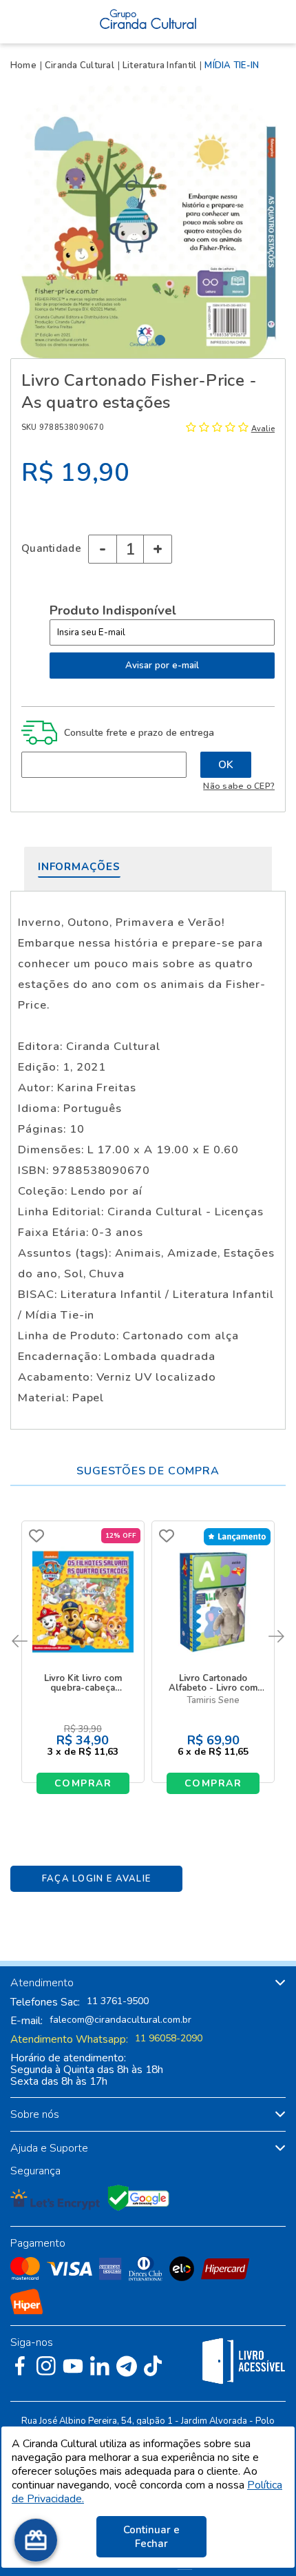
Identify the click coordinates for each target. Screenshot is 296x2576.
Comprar (83, 1783)
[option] (148, 220)
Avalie (263, 429)
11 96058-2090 (169, 2039)
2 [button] (160, 340)
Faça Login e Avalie (97, 1879)
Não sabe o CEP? (239, 786)
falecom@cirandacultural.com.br (120, 2020)
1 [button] (143, 340)
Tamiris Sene (213, 1701)
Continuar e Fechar (151, 2537)
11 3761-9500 (118, 2001)
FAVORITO (36, 1536)
